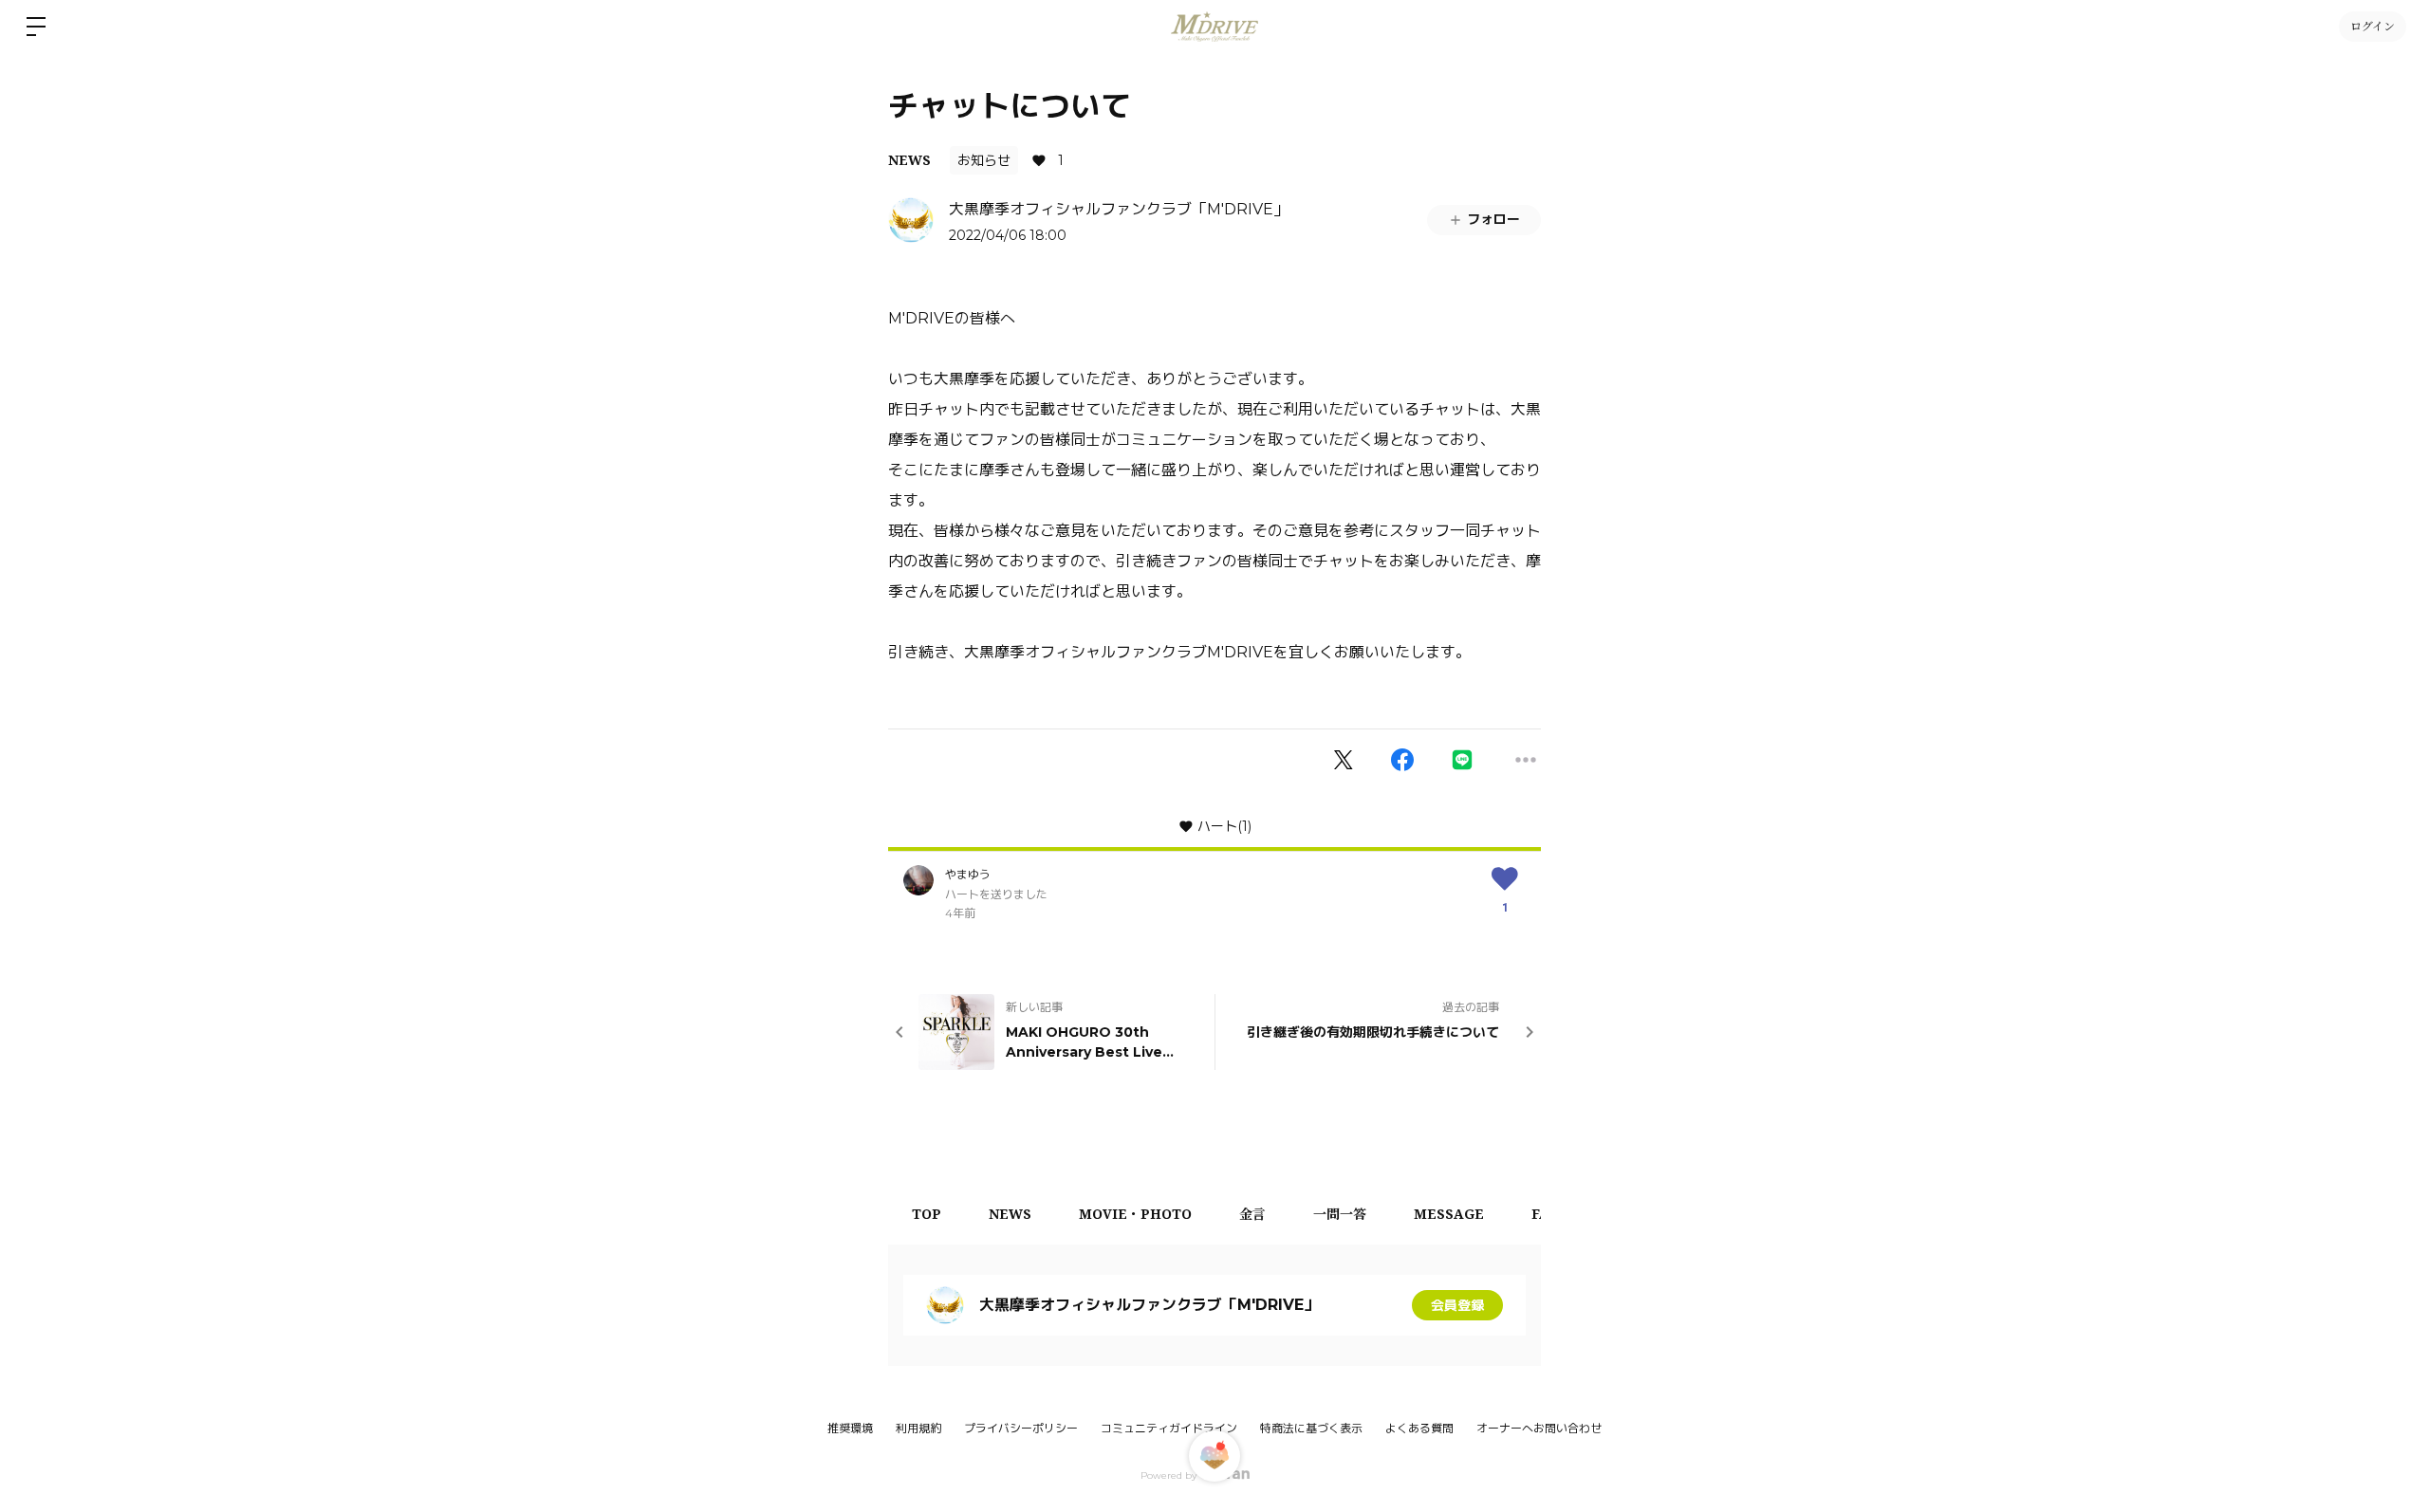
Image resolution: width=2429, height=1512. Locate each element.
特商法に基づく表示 (1311, 1428)
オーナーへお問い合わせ (1539, 1429)
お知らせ (984, 160)
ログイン (2373, 26)
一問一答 (1340, 1214)
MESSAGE (1449, 1214)
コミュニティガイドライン (1169, 1428)
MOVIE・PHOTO (1135, 1214)
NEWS (909, 160)
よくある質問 (1419, 1428)
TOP (927, 1214)
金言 (1252, 1214)
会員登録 (1457, 1305)
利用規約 (918, 1428)
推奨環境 (850, 1428)
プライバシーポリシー (1021, 1428)
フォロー (1493, 219)
